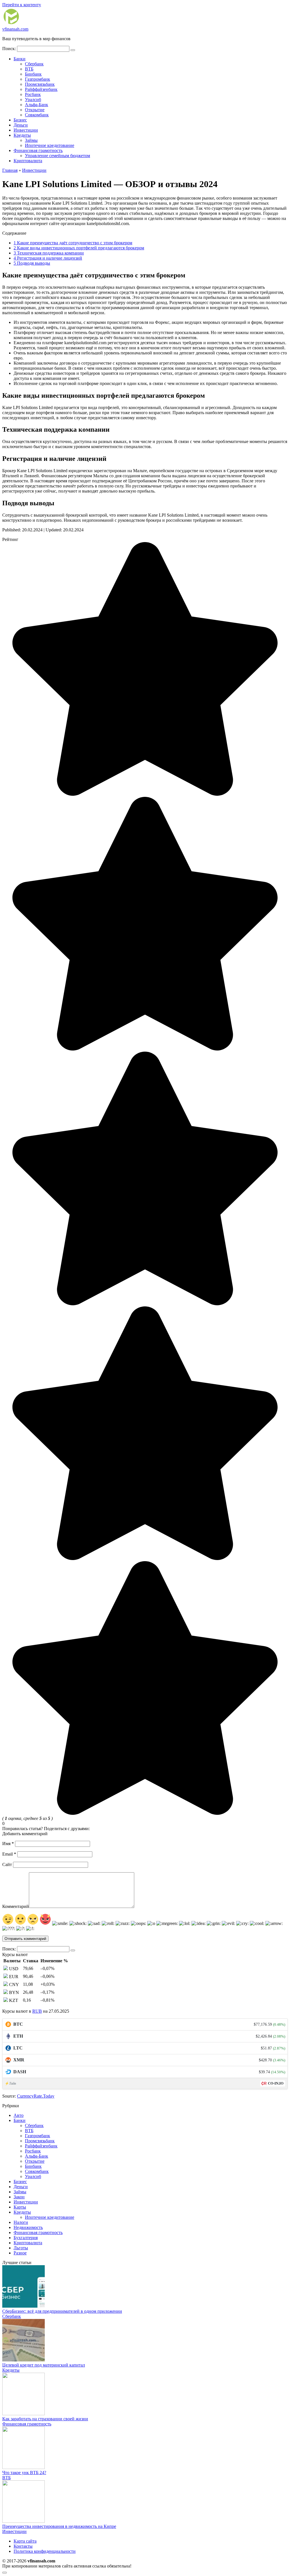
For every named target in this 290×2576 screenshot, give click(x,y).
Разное (20, 2253)
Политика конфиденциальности (45, 2551)
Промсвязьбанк (40, 84)
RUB (37, 2011)
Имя (8, 1844)
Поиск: (10, 49)
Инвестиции (26, 130)
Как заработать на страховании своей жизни (45, 2419)
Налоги (21, 2222)
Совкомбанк (37, 115)
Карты (20, 2207)
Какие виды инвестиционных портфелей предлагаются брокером (79, 248)
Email (9, 1854)
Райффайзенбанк (41, 89)
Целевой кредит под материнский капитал (44, 2365)
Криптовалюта (28, 161)
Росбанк (33, 94)
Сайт (7, 1864)
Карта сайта (25, 2541)
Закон (19, 2197)
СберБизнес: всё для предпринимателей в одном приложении (62, 2311)
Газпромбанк (38, 79)
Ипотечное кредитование (50, 145)
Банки (20, 59)
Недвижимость (28, 2227)
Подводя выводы (32, 263)
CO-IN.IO (276, 2083)
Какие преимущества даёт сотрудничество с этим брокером (73, 243)
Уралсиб (33, 100)
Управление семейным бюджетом (57, 156)
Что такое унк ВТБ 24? (24, 2473)
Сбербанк (34, 64)
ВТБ (29, 69)
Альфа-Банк (37, 105)
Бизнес (20, 120)
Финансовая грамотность (38, 150)
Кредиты (22, 135)
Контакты (23, 2546)
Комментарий (16, 1906)
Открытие (35, 110)
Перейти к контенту (22, 5)
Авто (19, 2115)
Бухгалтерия (26, 2238)
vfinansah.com (15, 29)
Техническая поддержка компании (49, 253)
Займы (31, 140)
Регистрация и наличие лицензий (48, 258)
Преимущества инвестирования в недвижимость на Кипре (59, 2526)
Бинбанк (33, 74)
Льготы (21, 2248)
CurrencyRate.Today (36, 2096)
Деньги (21, 125)
